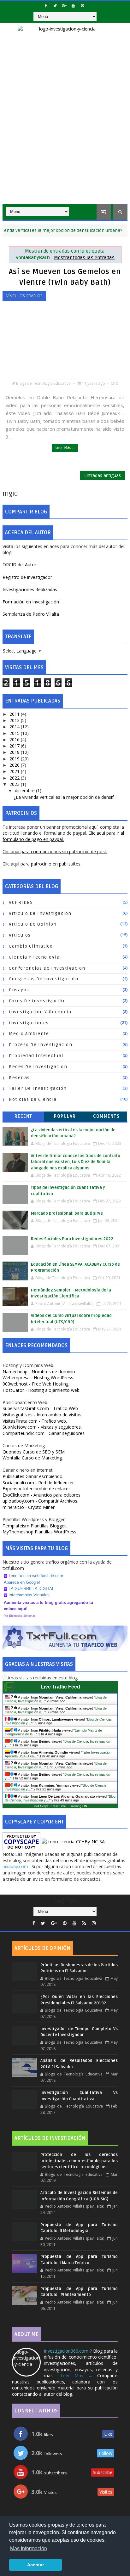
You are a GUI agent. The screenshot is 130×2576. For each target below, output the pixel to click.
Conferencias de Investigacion (47, 968)
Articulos (20, 935)
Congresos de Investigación (44, 979)
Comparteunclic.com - (44, 1433)
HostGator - (41, 1390)
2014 (15, 727)
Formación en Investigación (31, 602)
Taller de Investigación (38, 1088)
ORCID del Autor (19, 565)
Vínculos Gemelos (24, 296)
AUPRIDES (21, 902)
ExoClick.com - (41, 1495)
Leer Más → (77, 2375)
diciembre (25, 790)
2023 (15, 784)
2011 (15, 714)
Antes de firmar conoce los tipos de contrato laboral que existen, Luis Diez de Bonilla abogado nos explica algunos (76, 1162)
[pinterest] (82, 6)
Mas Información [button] (29, 2548)
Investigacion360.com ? (68, 2351)
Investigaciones (29, 1023)
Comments (106, 1116)
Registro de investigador (27, 577)
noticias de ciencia (33, 1099)
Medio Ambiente (29, 1034)
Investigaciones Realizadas (30, 589)
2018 (15, 752)
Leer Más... (65, 448)
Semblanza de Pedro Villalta (31, 614)
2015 (15, 733)
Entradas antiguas (103, 475)
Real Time (59, 1806)
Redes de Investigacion (38, 1067)
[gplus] (64, 6)
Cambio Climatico (31, 946)
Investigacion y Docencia (40, 1012)
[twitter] (55, 6)
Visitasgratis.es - (42, 1415)
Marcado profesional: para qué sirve (67, 1213)
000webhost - (36, 1384)
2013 (15, 720)
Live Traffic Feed (60, 1687)
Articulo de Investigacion (40, 913)
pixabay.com (16, 1866)
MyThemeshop (40, 1532)
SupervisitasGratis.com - (40, 1408)
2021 (15, 771)
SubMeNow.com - (42, 1427)
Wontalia (33, 1458)
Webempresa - (38, 1378)
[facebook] (46, 6)
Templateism (35, 1526)
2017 (15, 746)
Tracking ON (78, 1806)
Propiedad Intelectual (36, 1056)
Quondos (34, 1452)
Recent (24, 1116)
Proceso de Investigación (41, 1045)
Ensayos (19, 990)
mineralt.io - (29, 1507)
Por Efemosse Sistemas (20, 1616)
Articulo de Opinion (33, 924)
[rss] (84, 1923)
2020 (15, 765)
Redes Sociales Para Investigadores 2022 (72, 1239)
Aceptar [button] (35, 2565)
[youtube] (73, 6)
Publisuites (33, 1476)
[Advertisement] (65, 136)
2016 (15, 739)
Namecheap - (39, 1372)
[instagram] (94, 1923)
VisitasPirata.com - (35, 1421)
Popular (65, 1116)
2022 (15, 778)
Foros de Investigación (37, 1001)
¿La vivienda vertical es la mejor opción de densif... (65, 797)
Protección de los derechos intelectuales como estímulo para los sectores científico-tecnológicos (79, 2161)
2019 (15, 759)
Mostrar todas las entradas (84, 258)
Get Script (41, 1806)
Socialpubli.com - (39, 1483)
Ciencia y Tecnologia (34, 957)
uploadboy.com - (40, 1501)
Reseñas (19, 1078)
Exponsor (37, 1489)
